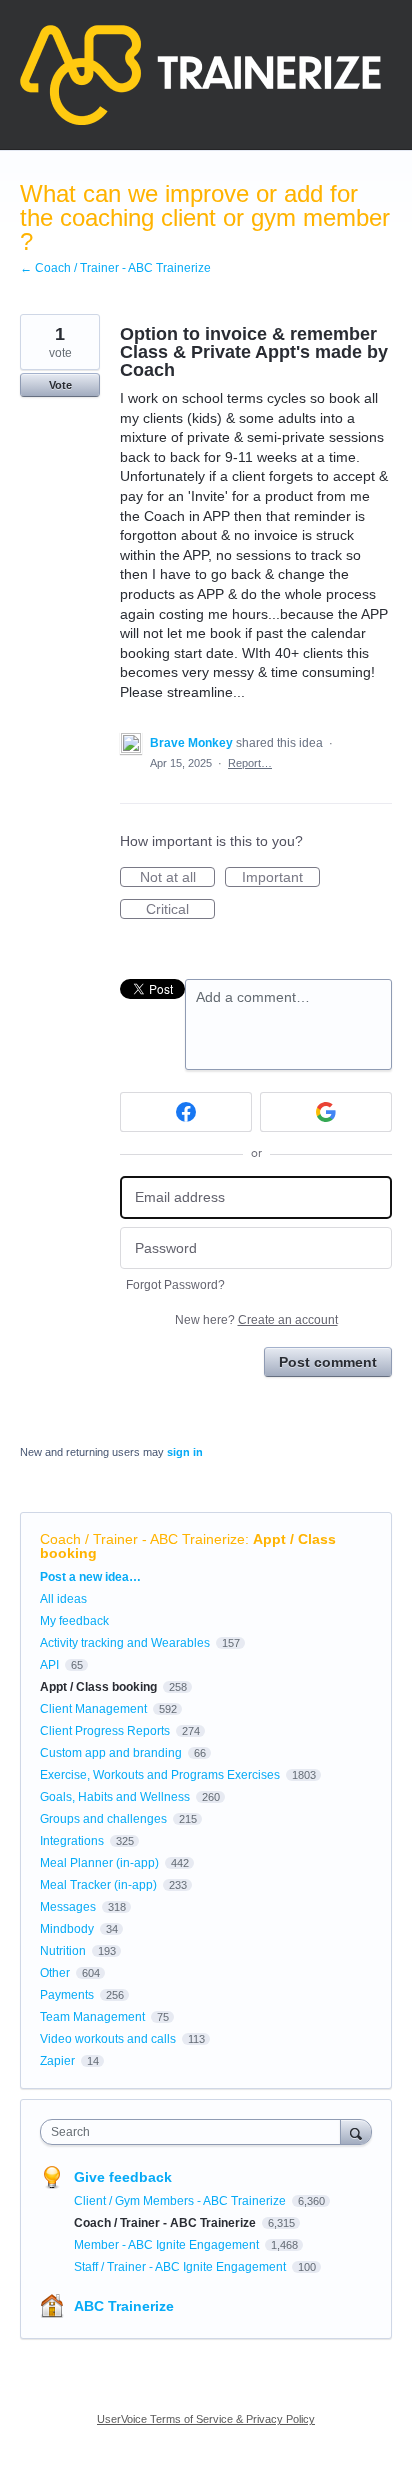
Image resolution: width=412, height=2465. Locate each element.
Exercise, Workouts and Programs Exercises (160, 1775)
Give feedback (123, 2177)
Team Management (92, 2017)
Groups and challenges (103, 1819)
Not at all (177, 878)
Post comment (328, 1362)
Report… (250, 763)
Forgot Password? (175, 1285)
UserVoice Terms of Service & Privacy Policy (206, 2419)
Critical (180, 910)
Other (55, 1973)
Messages (68, 1907)
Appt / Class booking (98, 1687)
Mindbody (67, 1929)
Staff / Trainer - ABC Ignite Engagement (181, 2267)
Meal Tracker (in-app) (98, 1885)
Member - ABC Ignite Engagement (168, 2245)
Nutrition (63, 1951)
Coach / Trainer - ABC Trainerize (142, 1539)
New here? (256, 1320)
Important (281, 878)
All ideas (63, 1599)
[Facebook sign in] (186, 1112)
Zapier (57, 2061)
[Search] (356, 2131)
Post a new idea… (90, 1577)
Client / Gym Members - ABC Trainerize (181, 2201)
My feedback (74, 1621)
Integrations (72, 1841)
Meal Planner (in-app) (99, 1863)
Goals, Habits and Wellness (115, 1797)
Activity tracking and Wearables (125, 1643)
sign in (185, 1452)
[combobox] (195, 2132)
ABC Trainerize (124, 2306)
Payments (67, 1995)
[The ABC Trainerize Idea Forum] (200, 75)
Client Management (93, 1709)
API (49, 1665)
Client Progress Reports (105, 1731)
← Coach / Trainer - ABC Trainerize (115, 268)
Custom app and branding (111, 1753)
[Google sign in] (326, 1112)
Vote (60, 385)
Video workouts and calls (108, 2039)
